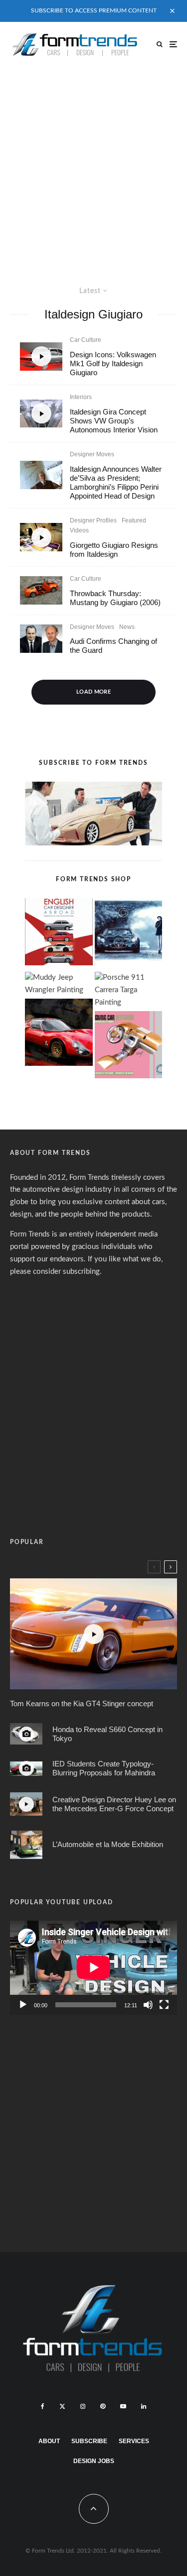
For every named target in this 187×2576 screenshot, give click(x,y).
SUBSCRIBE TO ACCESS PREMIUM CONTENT (94, 10)
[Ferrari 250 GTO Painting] (129, 934)
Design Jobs (94, 2461)
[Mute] (148, 2005)
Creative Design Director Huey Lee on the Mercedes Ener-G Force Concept (114, 1804)
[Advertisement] (93, 165)
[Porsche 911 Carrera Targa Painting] (129, 990)
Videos (79, 530)
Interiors (81, 397)
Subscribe (89, 2441)
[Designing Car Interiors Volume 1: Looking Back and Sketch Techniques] (129, 1047)
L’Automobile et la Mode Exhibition (108, 1844)
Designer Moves (92, 454)
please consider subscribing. (56, 1272)
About (49, 2441)
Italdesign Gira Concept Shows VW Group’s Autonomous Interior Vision (114, 421)
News (127, 627)
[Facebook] (43, 2406)
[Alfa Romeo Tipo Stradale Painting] (59, 1034)
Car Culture (86, 340)
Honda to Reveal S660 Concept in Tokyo (107, 1734)
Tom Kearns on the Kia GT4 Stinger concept (82, 1703)
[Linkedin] (144, 2406)
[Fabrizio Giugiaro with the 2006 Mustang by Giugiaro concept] (41, 590)
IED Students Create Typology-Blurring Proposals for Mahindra (104, 1768)
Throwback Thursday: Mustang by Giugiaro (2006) (115, 598)
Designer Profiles (93, 520)
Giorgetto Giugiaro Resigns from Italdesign (114, 550)
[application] (93, 1967)
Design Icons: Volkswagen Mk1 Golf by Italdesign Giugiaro (113, 363)
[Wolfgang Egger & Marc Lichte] (41, 639)
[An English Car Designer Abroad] (59, 934)
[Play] (23, 2005)
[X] (62, 2406)
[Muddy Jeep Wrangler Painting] (59, 984)
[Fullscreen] (164, 2005)
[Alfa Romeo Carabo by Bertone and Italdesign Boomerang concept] (26, 1845)
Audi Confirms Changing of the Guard (113, 646)
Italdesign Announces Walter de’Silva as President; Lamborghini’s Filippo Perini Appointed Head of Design (116, 482)
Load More (93, 692)
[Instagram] (83, 2406)
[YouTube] (123, 2406)
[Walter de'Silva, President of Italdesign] (41, 475)
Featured (134, 520)
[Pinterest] (103, 2406)
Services (134, 2441)
